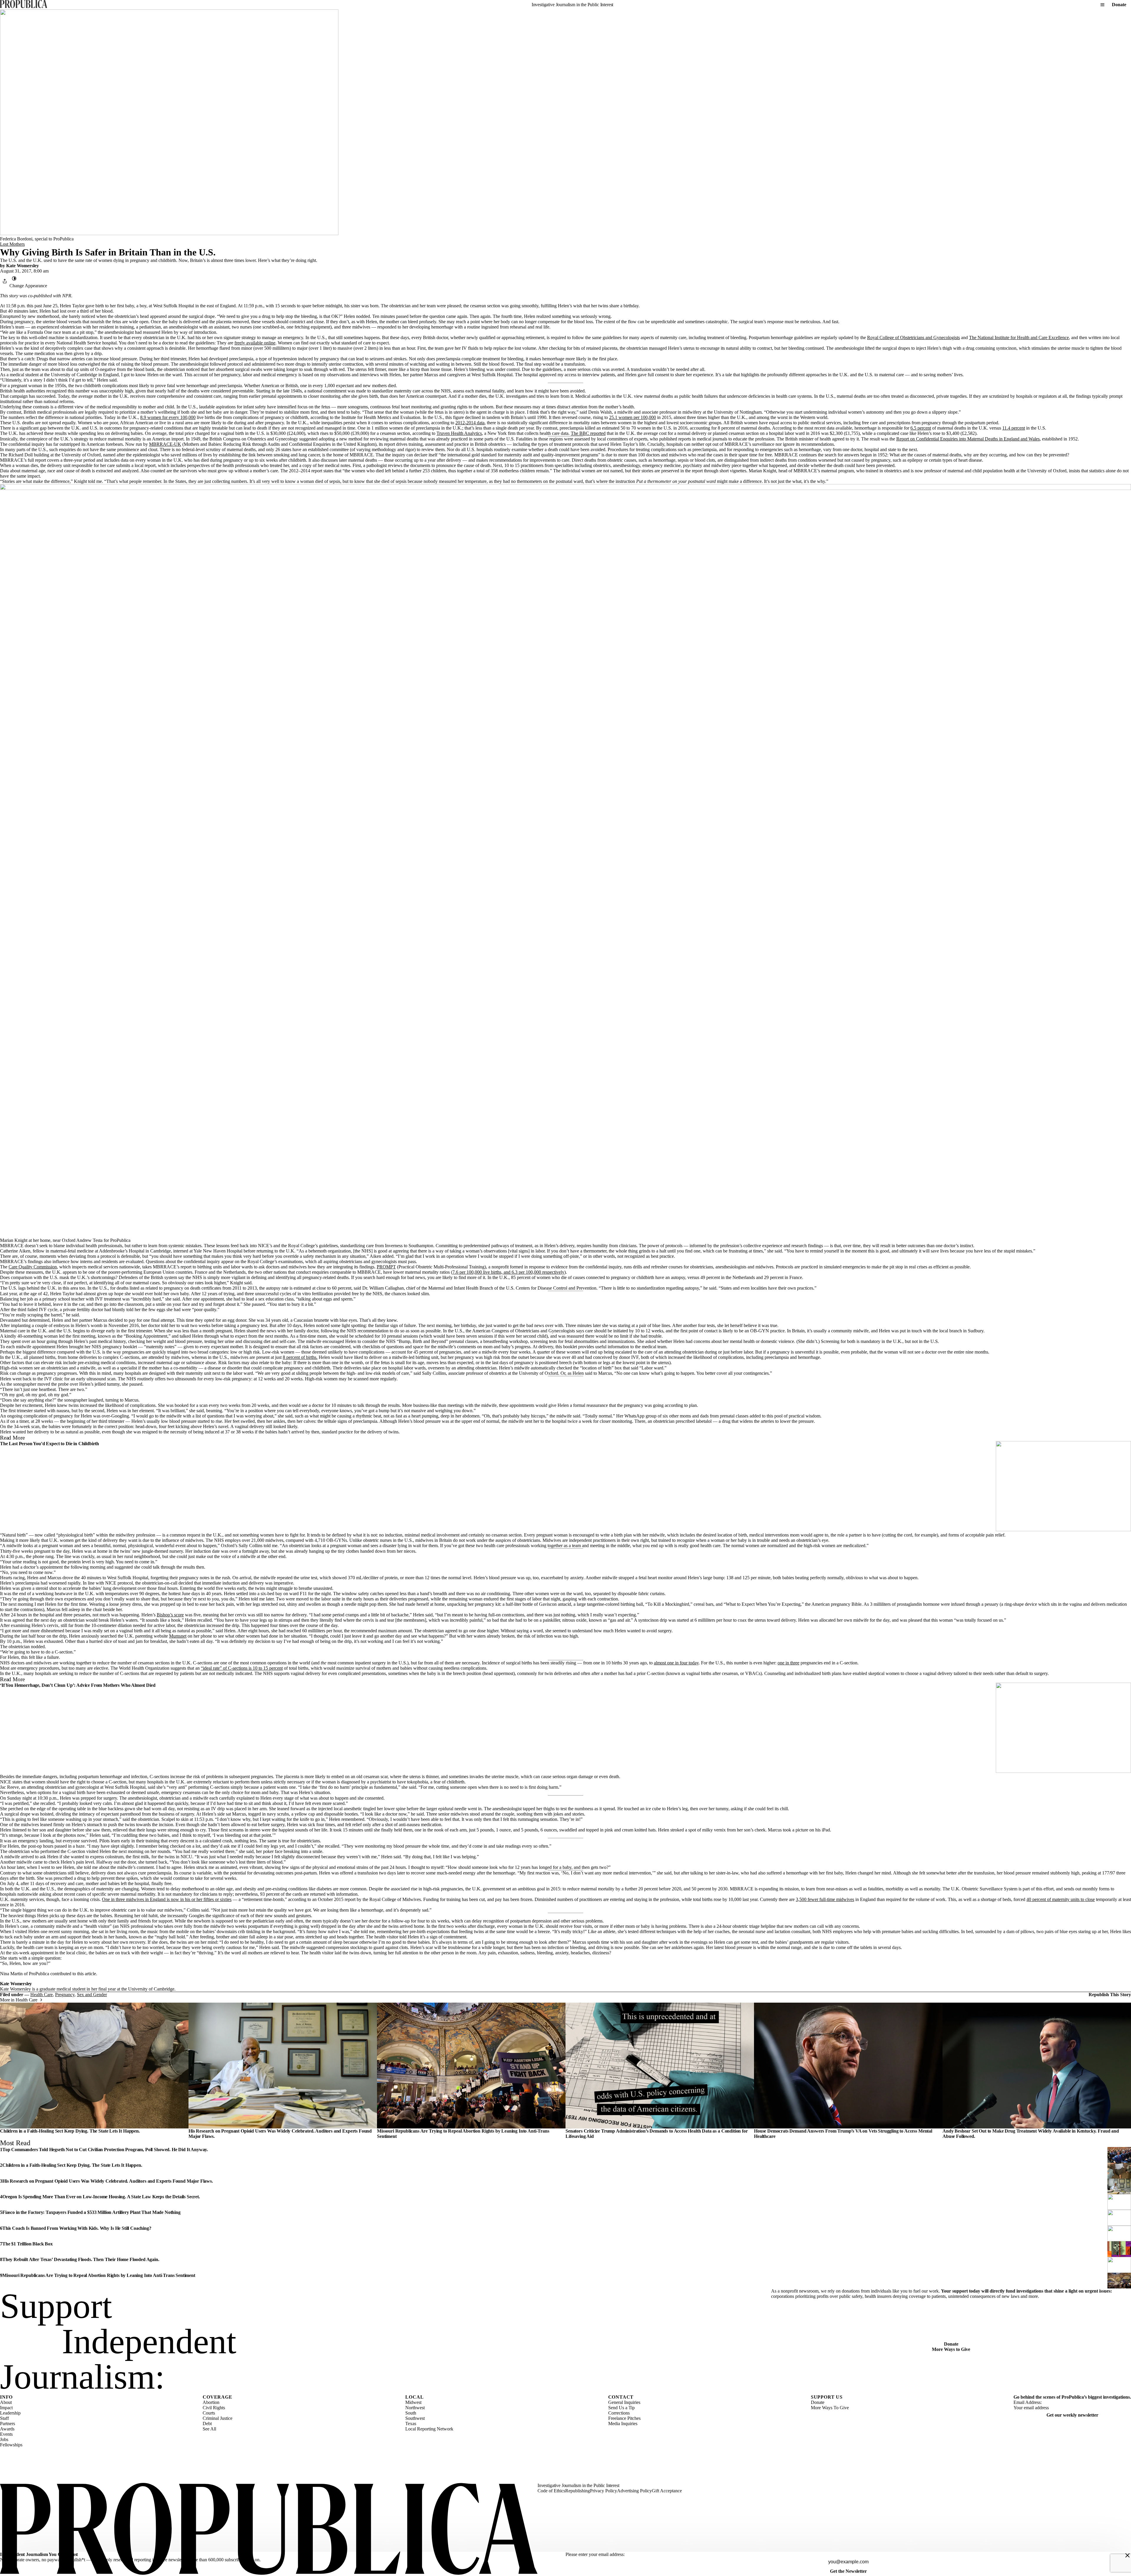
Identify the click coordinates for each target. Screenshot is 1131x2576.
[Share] (5, 281)
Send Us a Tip (621, 2408)
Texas (411, 2424)
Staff (4, 2418)
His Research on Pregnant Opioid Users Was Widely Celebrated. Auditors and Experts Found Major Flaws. (108, 2181)
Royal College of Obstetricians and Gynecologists (913, 338)
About (6, 2402)
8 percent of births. (300, 1357)
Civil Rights (214, 2408)
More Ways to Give (951, 2349)
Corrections (619, 2413)
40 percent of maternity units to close (1061, 1899)
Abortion (211, 2402)
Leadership (10, 2413)
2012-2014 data (470, 423)
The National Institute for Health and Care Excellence (1019, 338)
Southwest (415, 2418)
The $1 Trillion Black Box (28, 2244)
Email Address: (1028, 2402)
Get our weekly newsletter (1072, 2415)
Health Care (42, 1995)
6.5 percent (921, 428)
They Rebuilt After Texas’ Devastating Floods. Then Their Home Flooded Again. (81, 2259)
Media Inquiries (623, 2424)
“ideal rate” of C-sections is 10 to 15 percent (242, 1668)
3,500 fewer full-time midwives (825, 1899)
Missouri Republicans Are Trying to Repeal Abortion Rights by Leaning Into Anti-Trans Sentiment (99, 2275)
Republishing (578, 2491)
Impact (6, 2408)
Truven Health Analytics (459, 433)
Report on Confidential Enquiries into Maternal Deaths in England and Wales (968, 439)
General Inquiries (624, 2402)
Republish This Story (1110, 1995)
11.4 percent (1014, 428)
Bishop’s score (170, 1615)
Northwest (415, 2408)
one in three (788, 1663)
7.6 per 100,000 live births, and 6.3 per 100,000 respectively (508, 1272)
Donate (1119, 5)
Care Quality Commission (33, 1267)
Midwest (413, 2402)
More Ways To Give (830, 2408)
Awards (7, 2429)
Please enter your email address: (595, 2554)
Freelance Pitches (624, 2418)
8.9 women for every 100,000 (168, 417)
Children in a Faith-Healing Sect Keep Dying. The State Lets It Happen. (70, 2131)
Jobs (4, 2439)
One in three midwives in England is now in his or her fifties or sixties (167, 1899)
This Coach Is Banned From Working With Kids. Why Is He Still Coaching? (77, 2228)
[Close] (1127, 2555)
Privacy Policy (603, 2491)
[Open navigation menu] (1102, 5)
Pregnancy (65, 1995)
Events (6, 2434)
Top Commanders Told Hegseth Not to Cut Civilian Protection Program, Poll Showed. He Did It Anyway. (105, 2150)
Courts (209, 2413)
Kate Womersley (23, 266)
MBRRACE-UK (165, 444)
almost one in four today (676, 1663)
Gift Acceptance (667, 2491)
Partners (8, 2424)
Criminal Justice (218, 2418)
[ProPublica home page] (269, 2529)
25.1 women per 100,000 (633, 417)
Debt (207, 2424)
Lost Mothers (12, 244)
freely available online (255, 343)
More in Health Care (19, 2000)
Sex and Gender (92, 1995)
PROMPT (386, 1267)
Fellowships (11, 2445)
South (411, 2413)
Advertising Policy (634, 2491)
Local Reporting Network (429, 2429)
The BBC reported (588, 433)
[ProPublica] (24, 5)
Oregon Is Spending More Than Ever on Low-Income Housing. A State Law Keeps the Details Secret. (101, 2197)
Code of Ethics (551, 2491)
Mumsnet (178, 1636)
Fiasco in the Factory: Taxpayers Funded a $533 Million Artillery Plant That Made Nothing (91, 2212)
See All (209, 2429)
